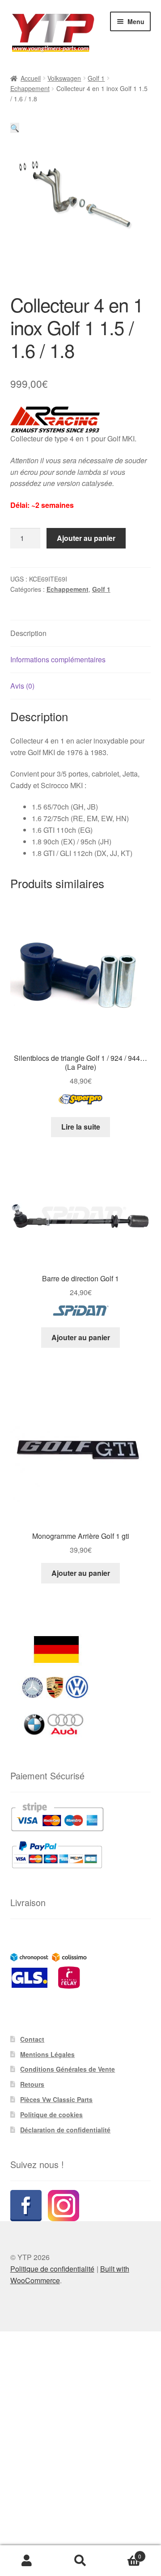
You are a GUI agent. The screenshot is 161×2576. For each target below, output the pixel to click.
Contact (32, 2039)
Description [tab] (28, 633)
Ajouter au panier (86, 538)
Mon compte (27, 2561)
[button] (15, 128)
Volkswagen (64, 78)
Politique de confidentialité (52, 2269)
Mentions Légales (47, 2054)
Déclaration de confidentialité (65, 2130)
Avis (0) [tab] (22, 686)
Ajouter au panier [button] (81, 1337)
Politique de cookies (51, 2115)
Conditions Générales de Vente (68, 2069)
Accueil (31, 78)
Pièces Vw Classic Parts (56, 2099)
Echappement (30, 88)
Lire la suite (81, 1127)
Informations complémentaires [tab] (58, 659)
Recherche (80, 2561)
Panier (124, 2553)
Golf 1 (96, 78)
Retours (32, 2084)
